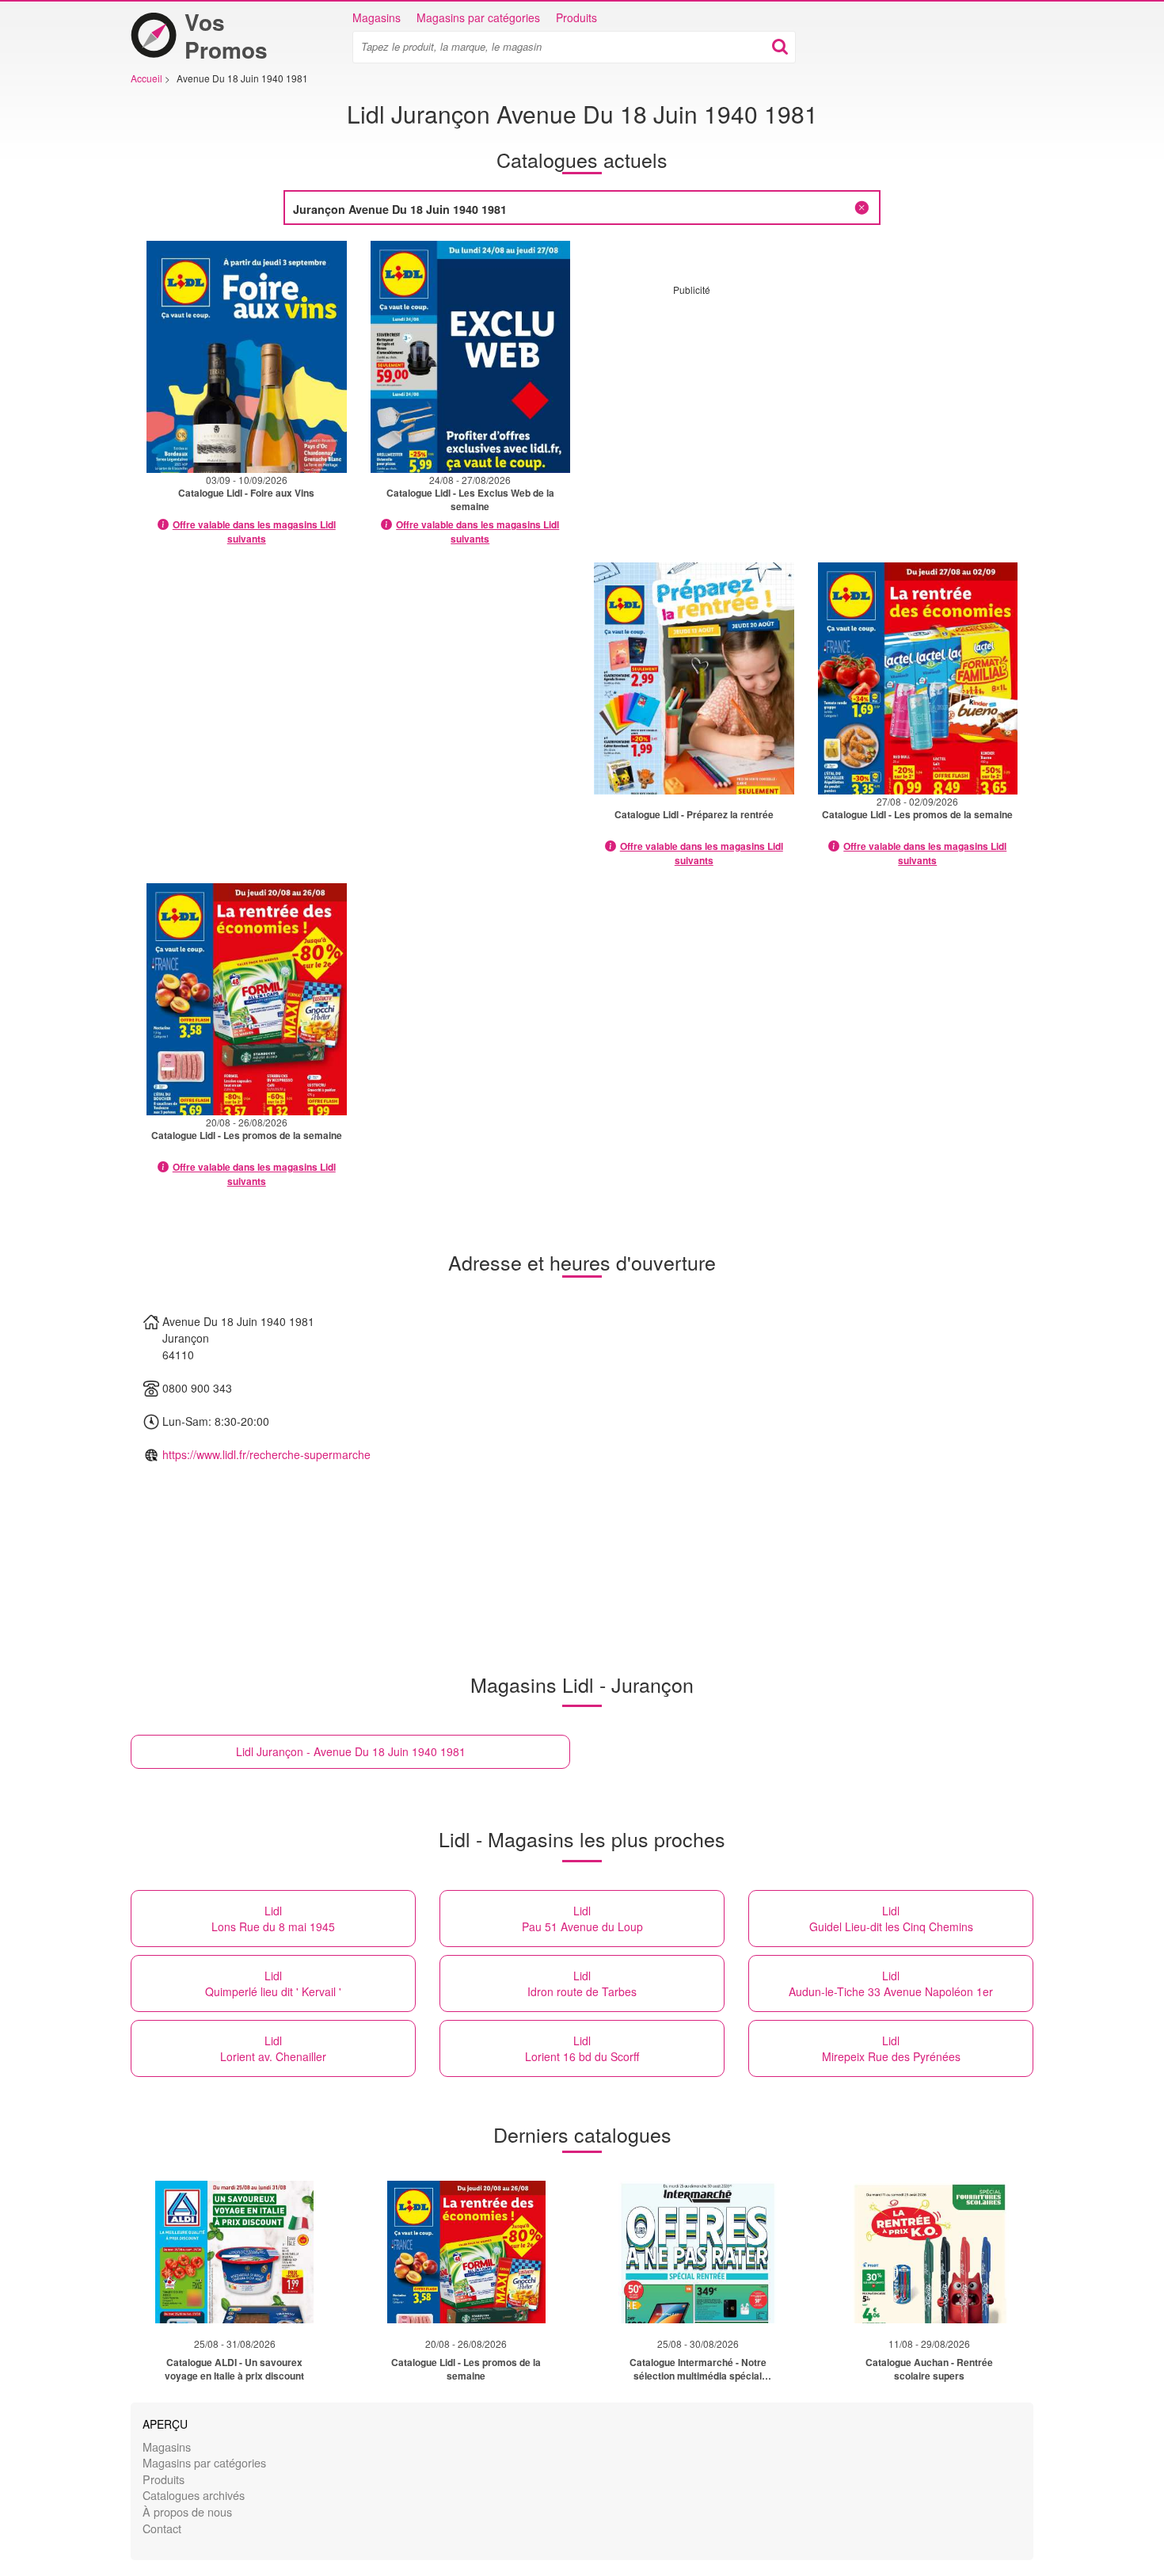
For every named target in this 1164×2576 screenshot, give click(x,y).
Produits (576, 17)
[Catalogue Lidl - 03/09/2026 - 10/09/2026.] (247, 357)
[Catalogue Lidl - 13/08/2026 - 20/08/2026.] (694, 678)
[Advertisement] (806, 407)
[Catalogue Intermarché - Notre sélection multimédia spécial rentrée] (698, 2252)
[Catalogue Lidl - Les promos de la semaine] (466, 2252)
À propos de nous (187, 2511)
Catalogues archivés (194, 2495)
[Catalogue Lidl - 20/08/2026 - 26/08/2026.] (247, 999)
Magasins (377, 17)
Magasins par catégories (478, 17)
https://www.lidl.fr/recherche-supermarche (266, 1454)
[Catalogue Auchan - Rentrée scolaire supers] (930, 2252)
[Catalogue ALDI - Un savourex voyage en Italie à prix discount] (234, 2252)
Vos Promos (226, 36)
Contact (162, 2528)
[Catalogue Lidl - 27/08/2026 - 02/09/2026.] (918, 678)
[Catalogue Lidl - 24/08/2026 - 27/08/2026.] (471, 357)
